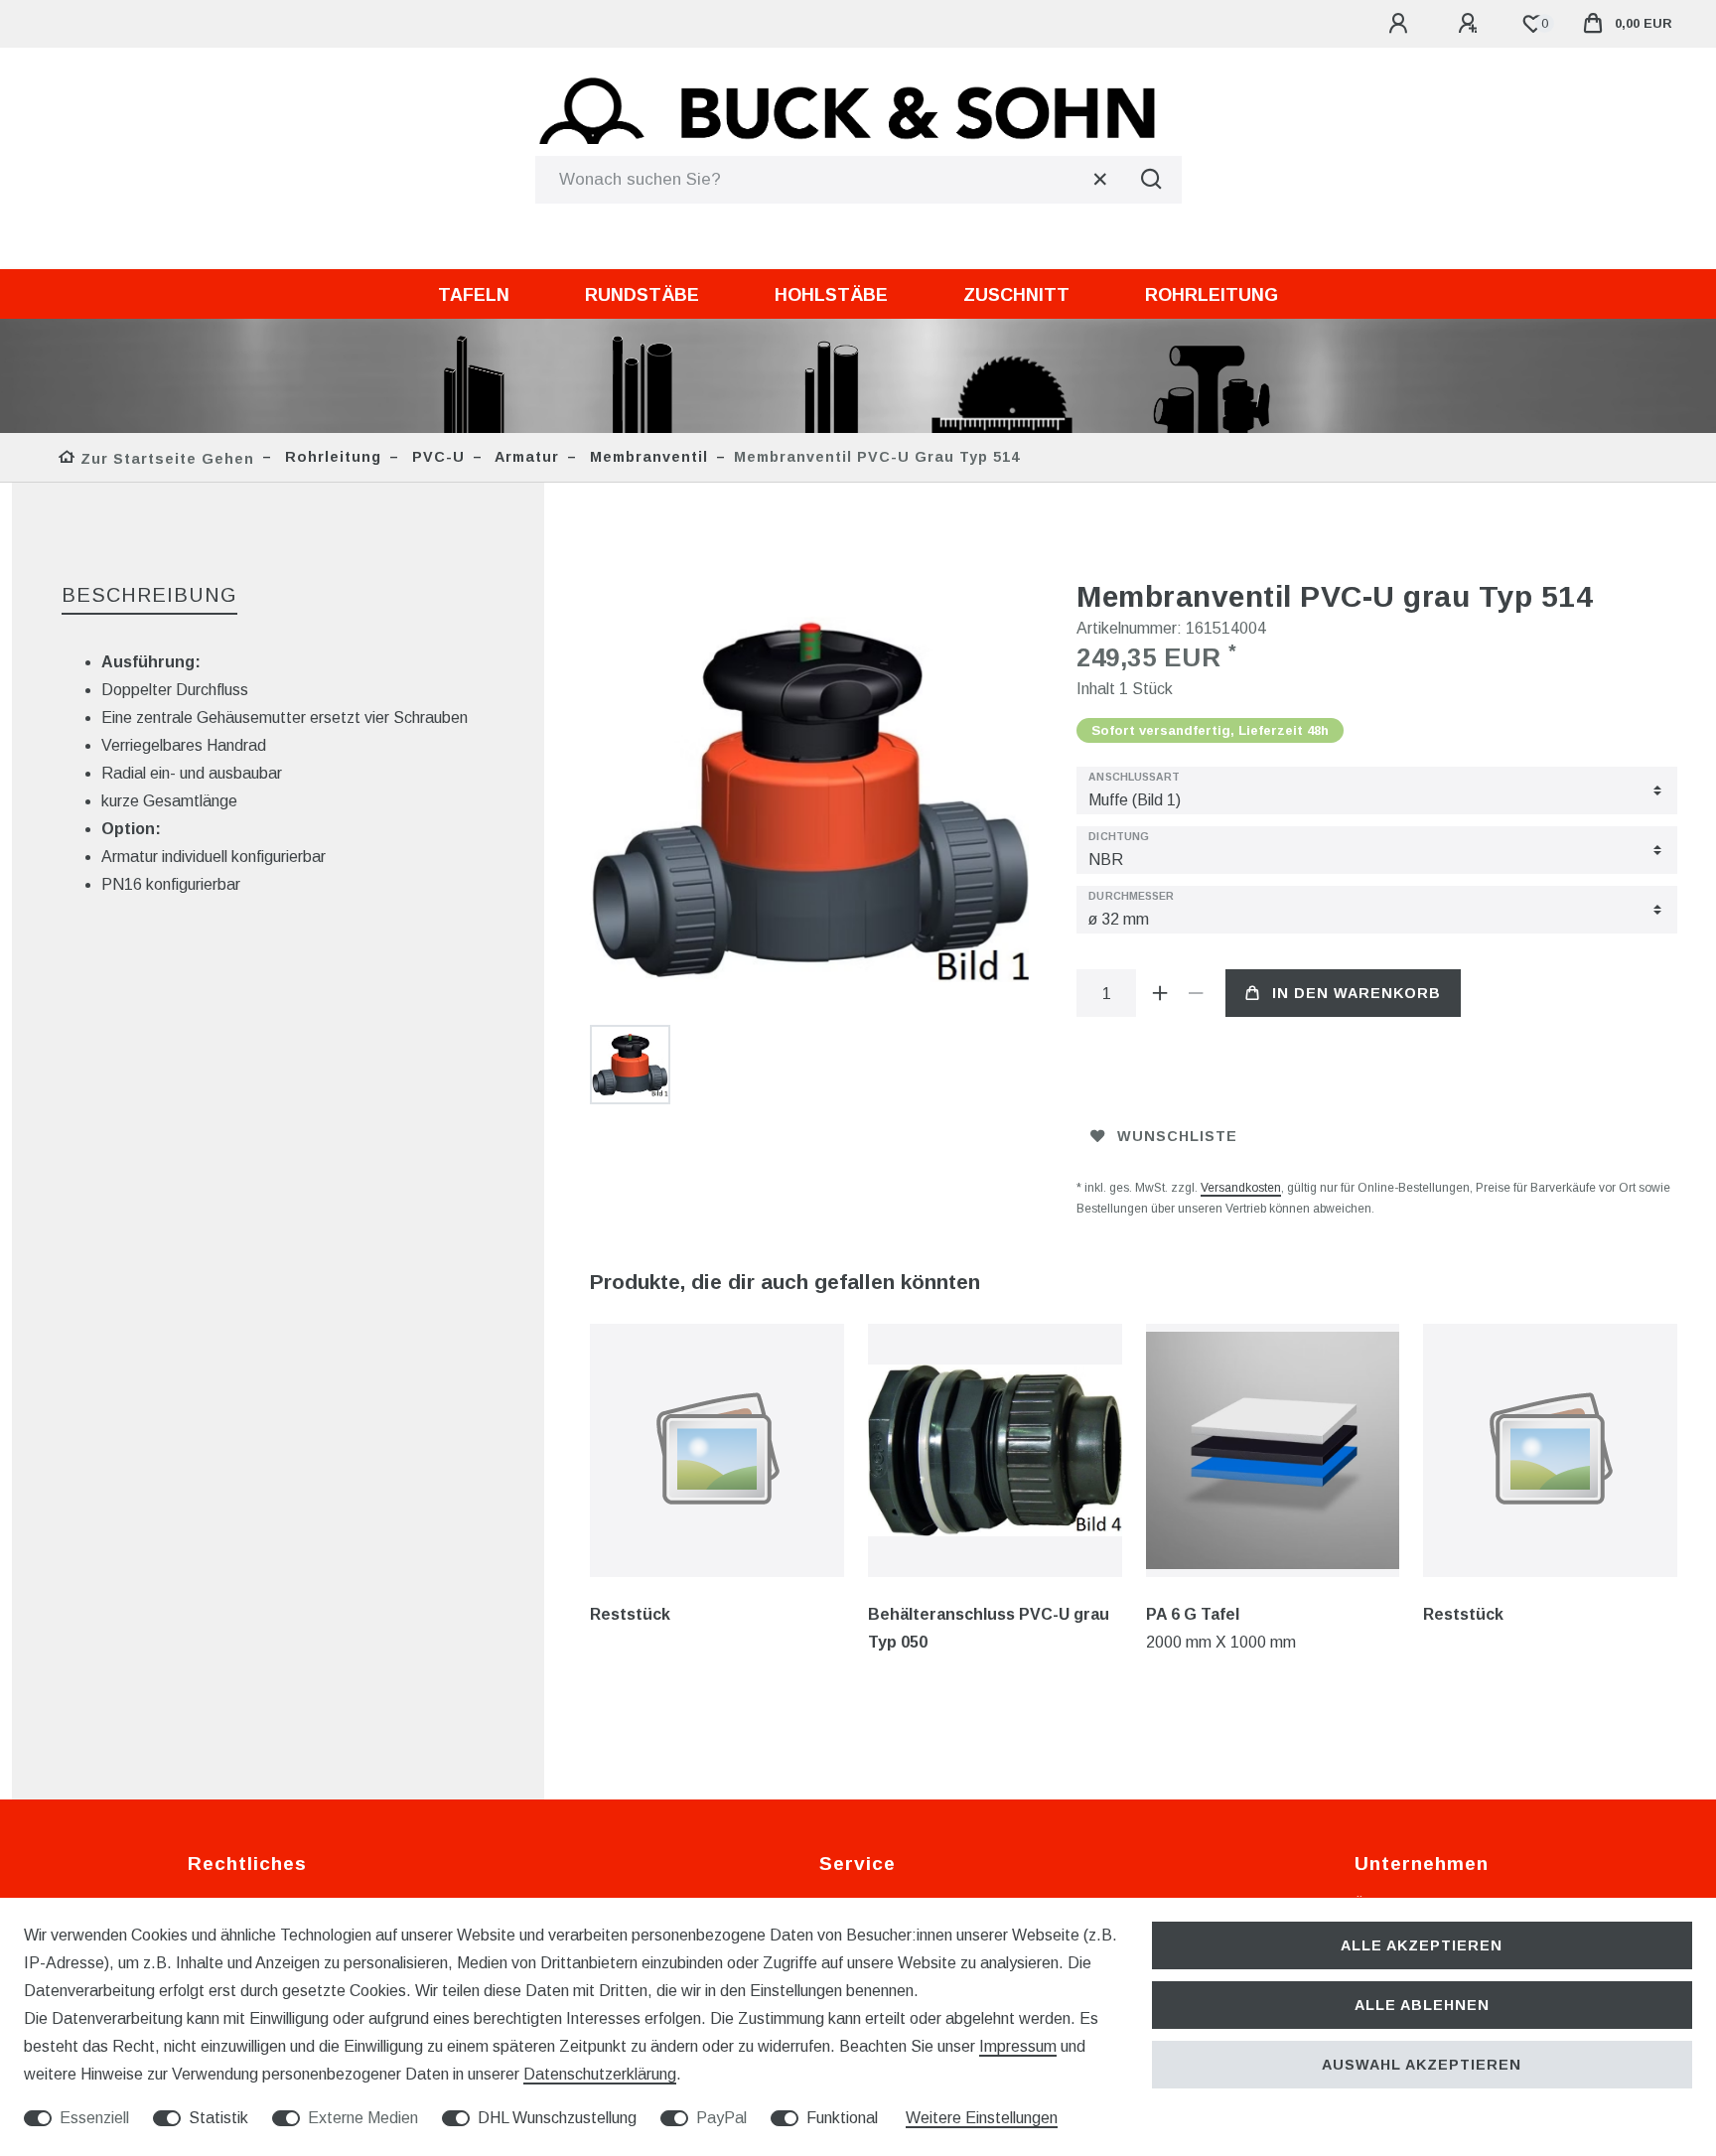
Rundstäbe (642, 295)
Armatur (525, 457)
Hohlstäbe (831, 295)
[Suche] (1152, 180)
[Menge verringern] (1196, 993)
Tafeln (474, 295)
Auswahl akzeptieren (1422, 2065)
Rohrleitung (1212, 295)
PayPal (721, 2118)
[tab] (149, 596)
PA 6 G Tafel (1193, 1614)
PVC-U (436, 457)
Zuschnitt (1016, 295)
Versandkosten (1241, 1188)
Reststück (630, 1614)
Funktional (842, 2118)
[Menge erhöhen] (1160, 993)
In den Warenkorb (1357, 993)
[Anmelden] (1401, 24)
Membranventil (646, 457)
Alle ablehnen (1422, 2005)
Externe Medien (363, 2118)
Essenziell (94, 2118)
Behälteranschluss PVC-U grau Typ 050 (989, 1628)
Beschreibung (149, 595)
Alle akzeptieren (1422, 1945)
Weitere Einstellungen (982, 2118)
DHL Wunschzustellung (557, 2118)
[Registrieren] (1471, 24)
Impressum (1018, 2046)
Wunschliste (1177, 1136)
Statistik (218, 2118)
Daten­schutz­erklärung (600, 2074)
